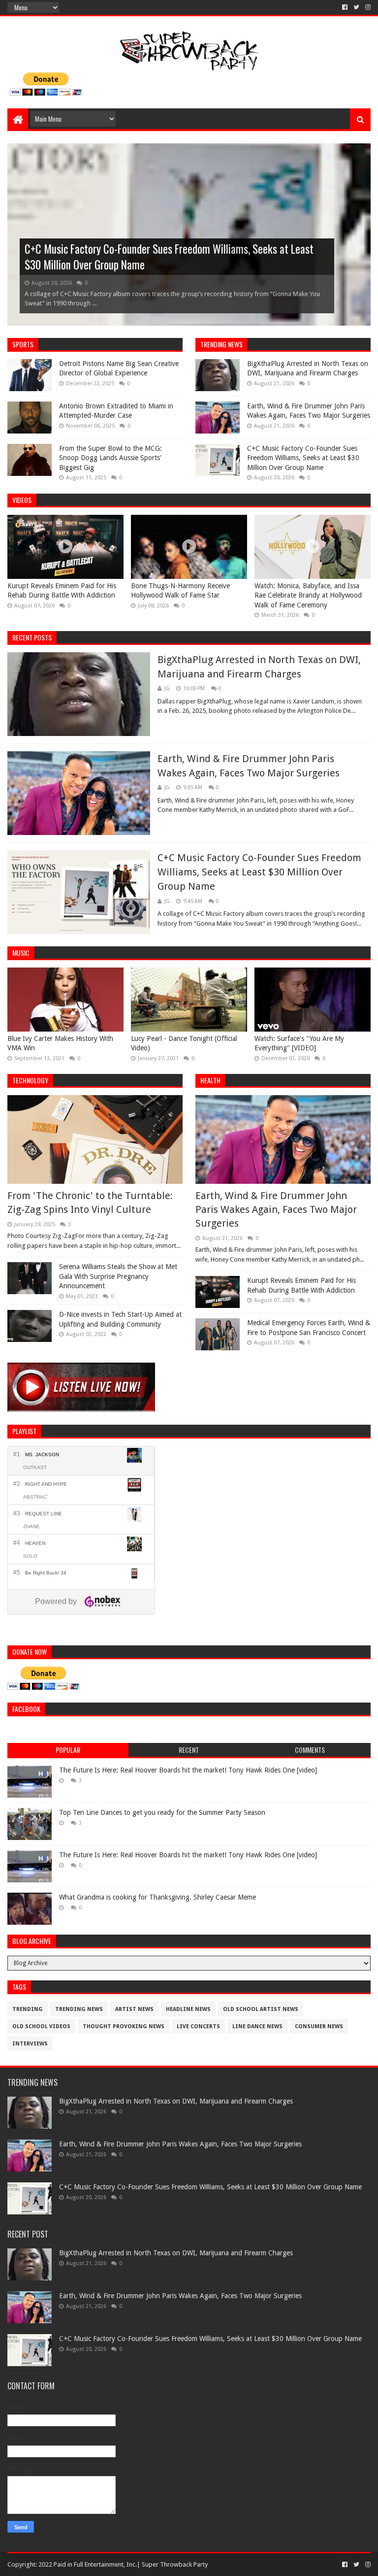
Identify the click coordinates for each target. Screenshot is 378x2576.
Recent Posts (32, 637)
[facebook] (345, 7)
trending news (221, 344)
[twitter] (356, 7)
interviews (30, 2044)
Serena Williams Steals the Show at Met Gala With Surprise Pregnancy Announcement (118, 1276)
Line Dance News (257, 2026)
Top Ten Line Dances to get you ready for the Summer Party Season (162, 1812)
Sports (23, 344)
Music (21, 953)
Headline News (188, 2009)
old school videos (41, 2026)
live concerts (198, 2026)
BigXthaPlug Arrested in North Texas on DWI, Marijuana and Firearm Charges (176, 2101)
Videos (22, 500)
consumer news (319, 2026)
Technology (30, 1080)
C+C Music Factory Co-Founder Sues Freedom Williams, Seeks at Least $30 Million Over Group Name (169, 257)
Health (210, 1080)
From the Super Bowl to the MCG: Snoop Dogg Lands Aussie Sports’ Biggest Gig (110, 458)
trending (28, 2009)
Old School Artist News (261, 2009)
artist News (134, 2009)
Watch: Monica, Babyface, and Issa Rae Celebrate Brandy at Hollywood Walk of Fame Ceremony (308, 595)
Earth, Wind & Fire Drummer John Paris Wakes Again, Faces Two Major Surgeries (276, 1209)
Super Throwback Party (175, 2564)
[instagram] (367, 7)
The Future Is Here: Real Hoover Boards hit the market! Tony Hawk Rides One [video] (188, 1770)
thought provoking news (124, 2026)
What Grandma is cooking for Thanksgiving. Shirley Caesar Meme (157, 1897)
